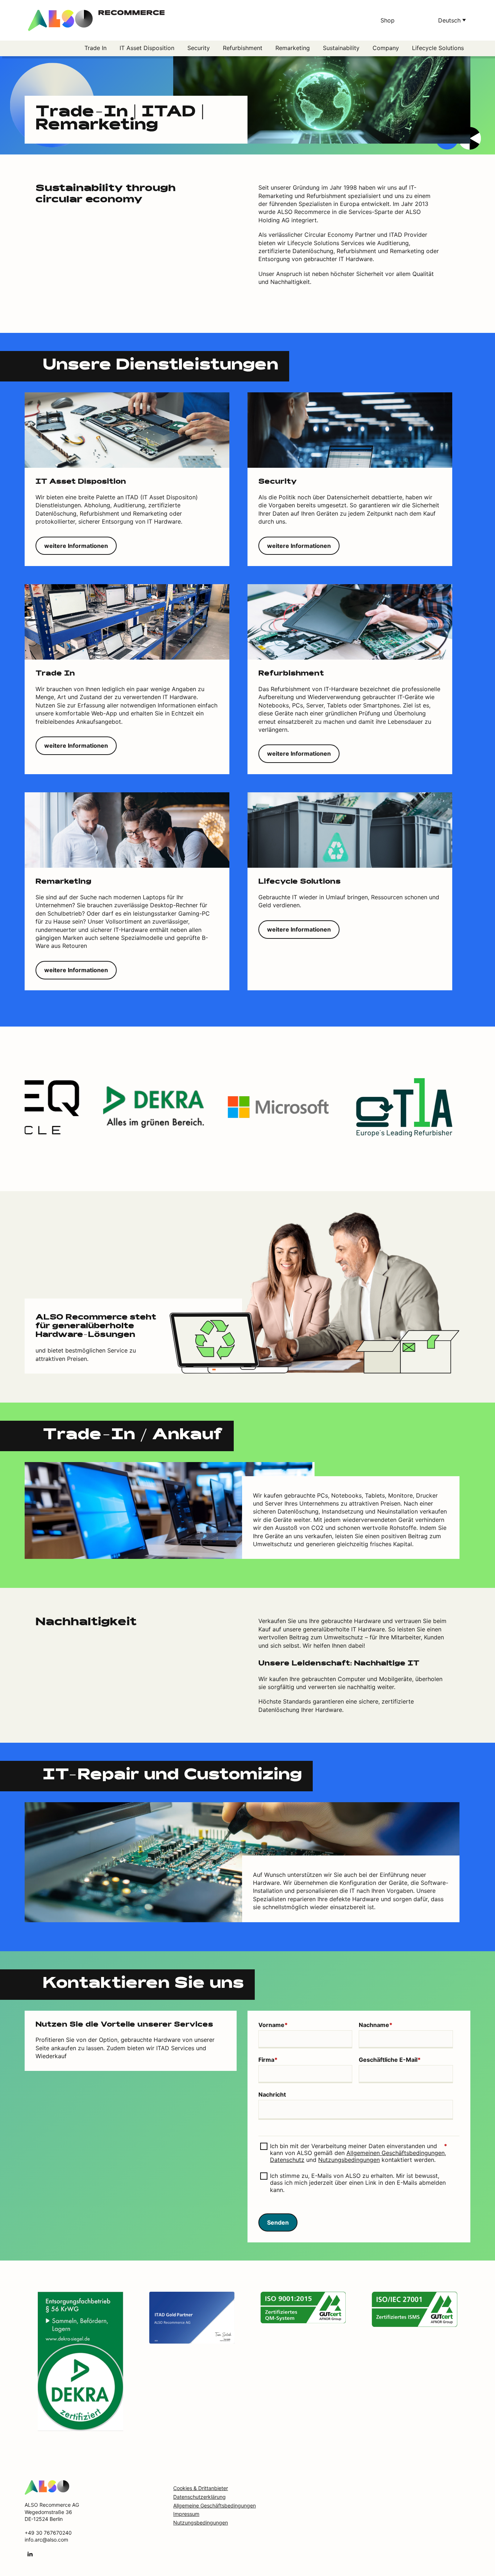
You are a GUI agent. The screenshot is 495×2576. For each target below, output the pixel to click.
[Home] (47, 2487)
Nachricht (272, 2095)
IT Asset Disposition (147, 48)
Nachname (376, 2025)
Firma (268, 2060)
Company (386, 48)
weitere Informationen (76, 546)
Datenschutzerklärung (199, 2497)
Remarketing (293, 48)
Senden (278, 2222)
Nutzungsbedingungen (349, 2160)
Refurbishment (243, 48)
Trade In (95, 48)
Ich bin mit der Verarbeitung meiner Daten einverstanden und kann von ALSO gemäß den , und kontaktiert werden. (359, 2153)
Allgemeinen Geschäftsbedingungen (396, 2153)
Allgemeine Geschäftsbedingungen (215, 2505)
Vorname (273, 2025)
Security (199, 48)
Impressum (186, 2514)
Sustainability (341, 48)
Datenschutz (287, 2160)
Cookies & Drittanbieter (201, 2488)
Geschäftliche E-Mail (390, 2060)
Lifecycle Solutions (438, 48)
